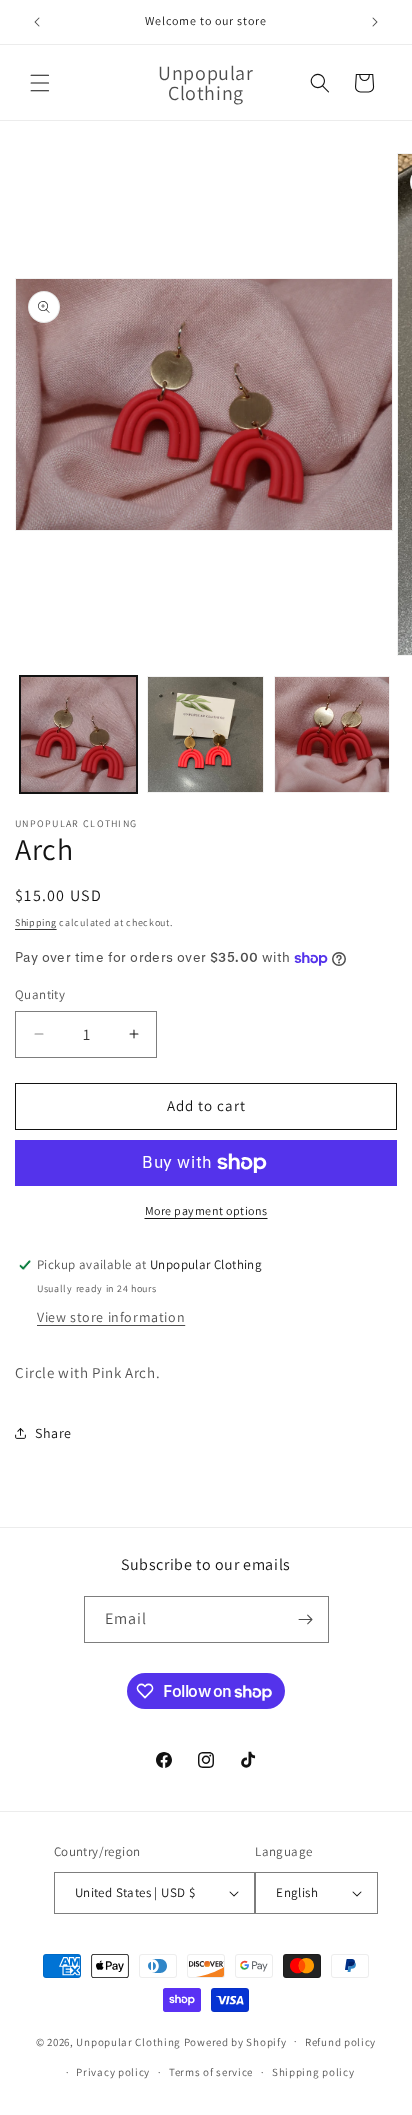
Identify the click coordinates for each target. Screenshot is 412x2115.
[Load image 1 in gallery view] (78, 734)
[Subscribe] (306, 1619)
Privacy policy (113, 2072)
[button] (40, 83)
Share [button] (53, 1433)
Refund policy (340, 2042)
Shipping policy (313, 2072)
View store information (111, 1317)
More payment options (206, 1210)
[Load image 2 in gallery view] (205, 734)
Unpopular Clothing (128, 2041)
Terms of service (211, 2072)
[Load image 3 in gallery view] (332, 734)
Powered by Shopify (235, 2041)
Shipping (36, 922)
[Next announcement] (375, 22)
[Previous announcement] (37, 22)
